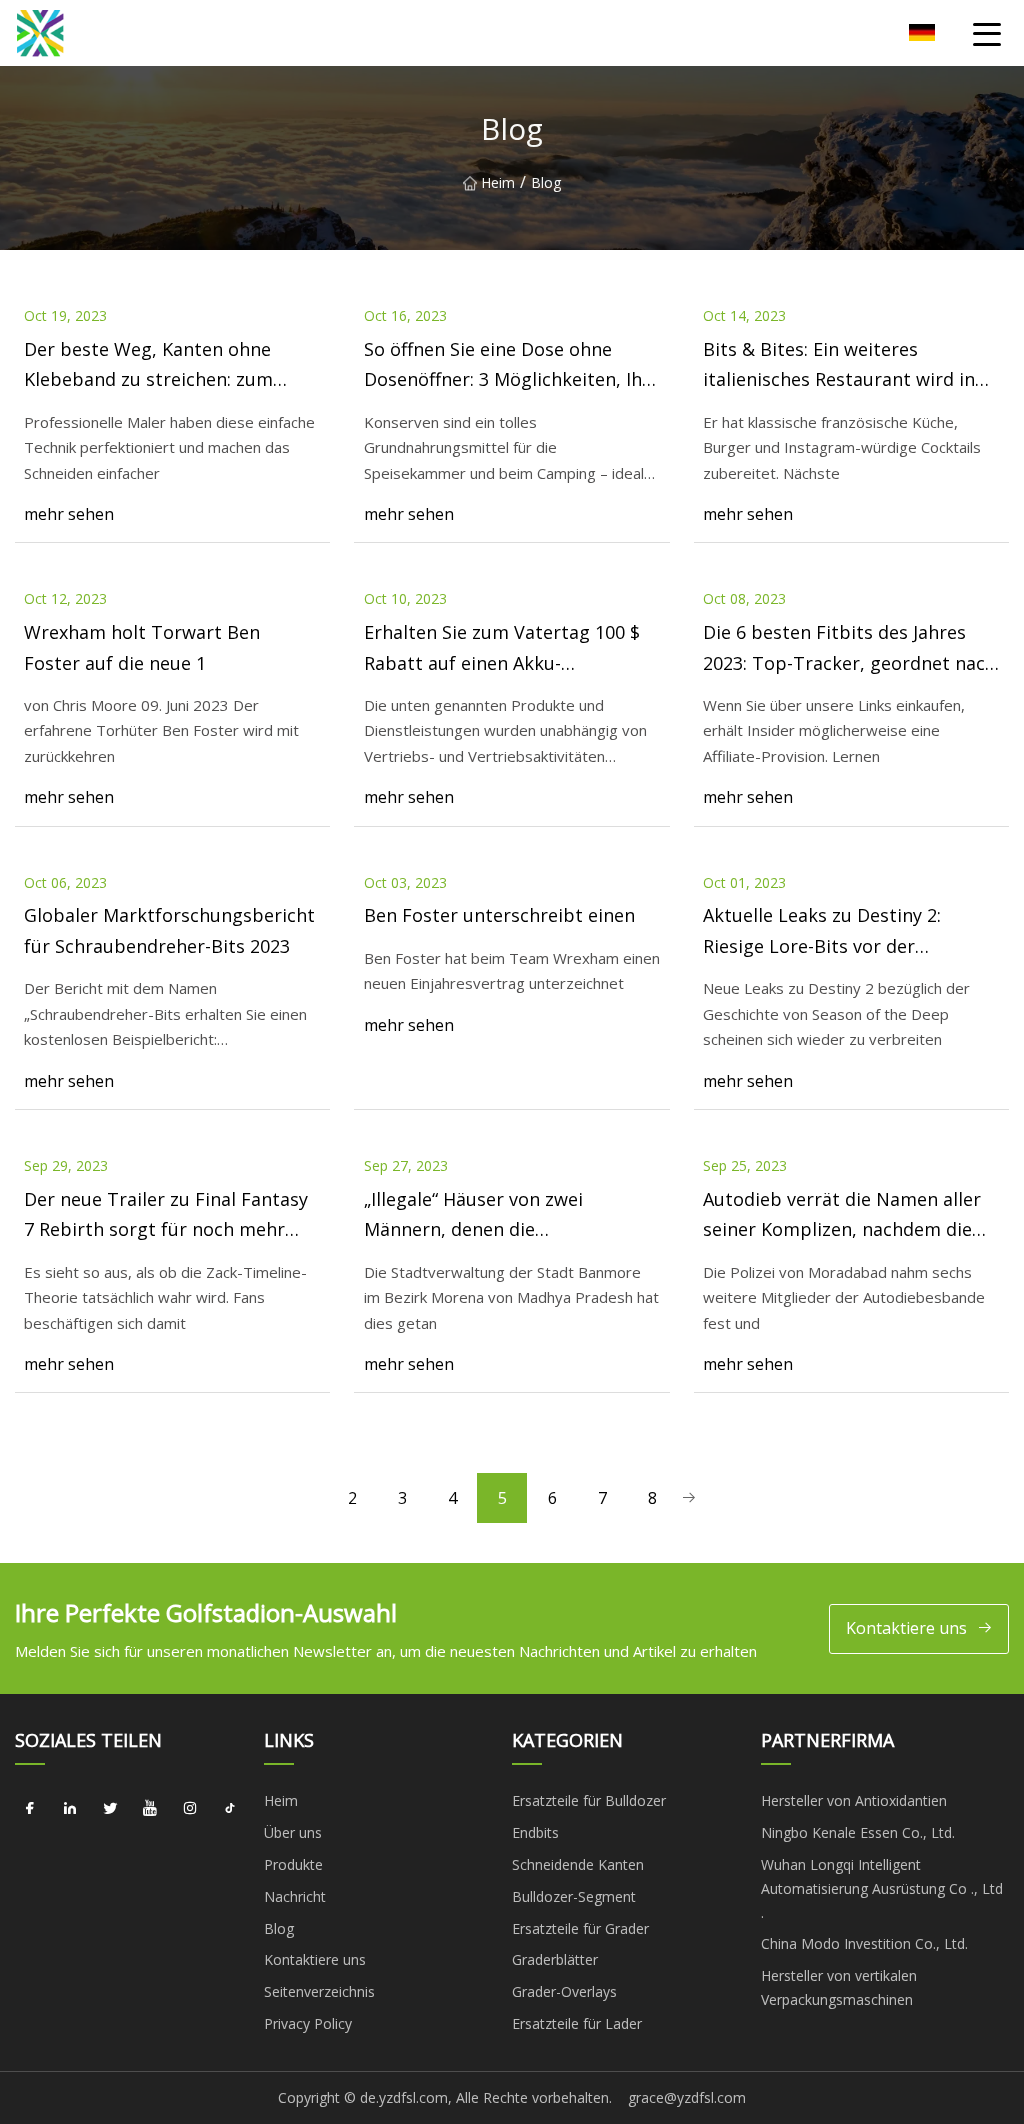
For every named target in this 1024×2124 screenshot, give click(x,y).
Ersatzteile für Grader (580, 1928)
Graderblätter (555, 1959)
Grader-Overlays (564, 1991)
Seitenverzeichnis (319, 1991)
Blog (279, 1928)
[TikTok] (230, 1808)
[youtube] (150, 1808)
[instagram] (190, 1808)
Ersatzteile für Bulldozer (589, 1800)
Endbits (535, 1832)
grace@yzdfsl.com (687, 2097)
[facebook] (30, 1808)
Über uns (293, 1832)
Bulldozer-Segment (574, 1896)
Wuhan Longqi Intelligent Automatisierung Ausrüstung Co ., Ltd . (882, 1888)
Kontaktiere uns (906, 1628)
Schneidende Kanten (578, 1864)
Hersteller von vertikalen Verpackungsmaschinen (839, 1987)
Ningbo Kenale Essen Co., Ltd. (858, 1832)
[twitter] (110, 1808)
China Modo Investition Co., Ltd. (864, 1943)
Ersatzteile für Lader (577, 2023)
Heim (498, 182)
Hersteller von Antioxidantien (854, 1800)
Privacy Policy (308, 2023)
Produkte (293, 1864)
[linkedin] (70, 1808)
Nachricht (295, 1896)
